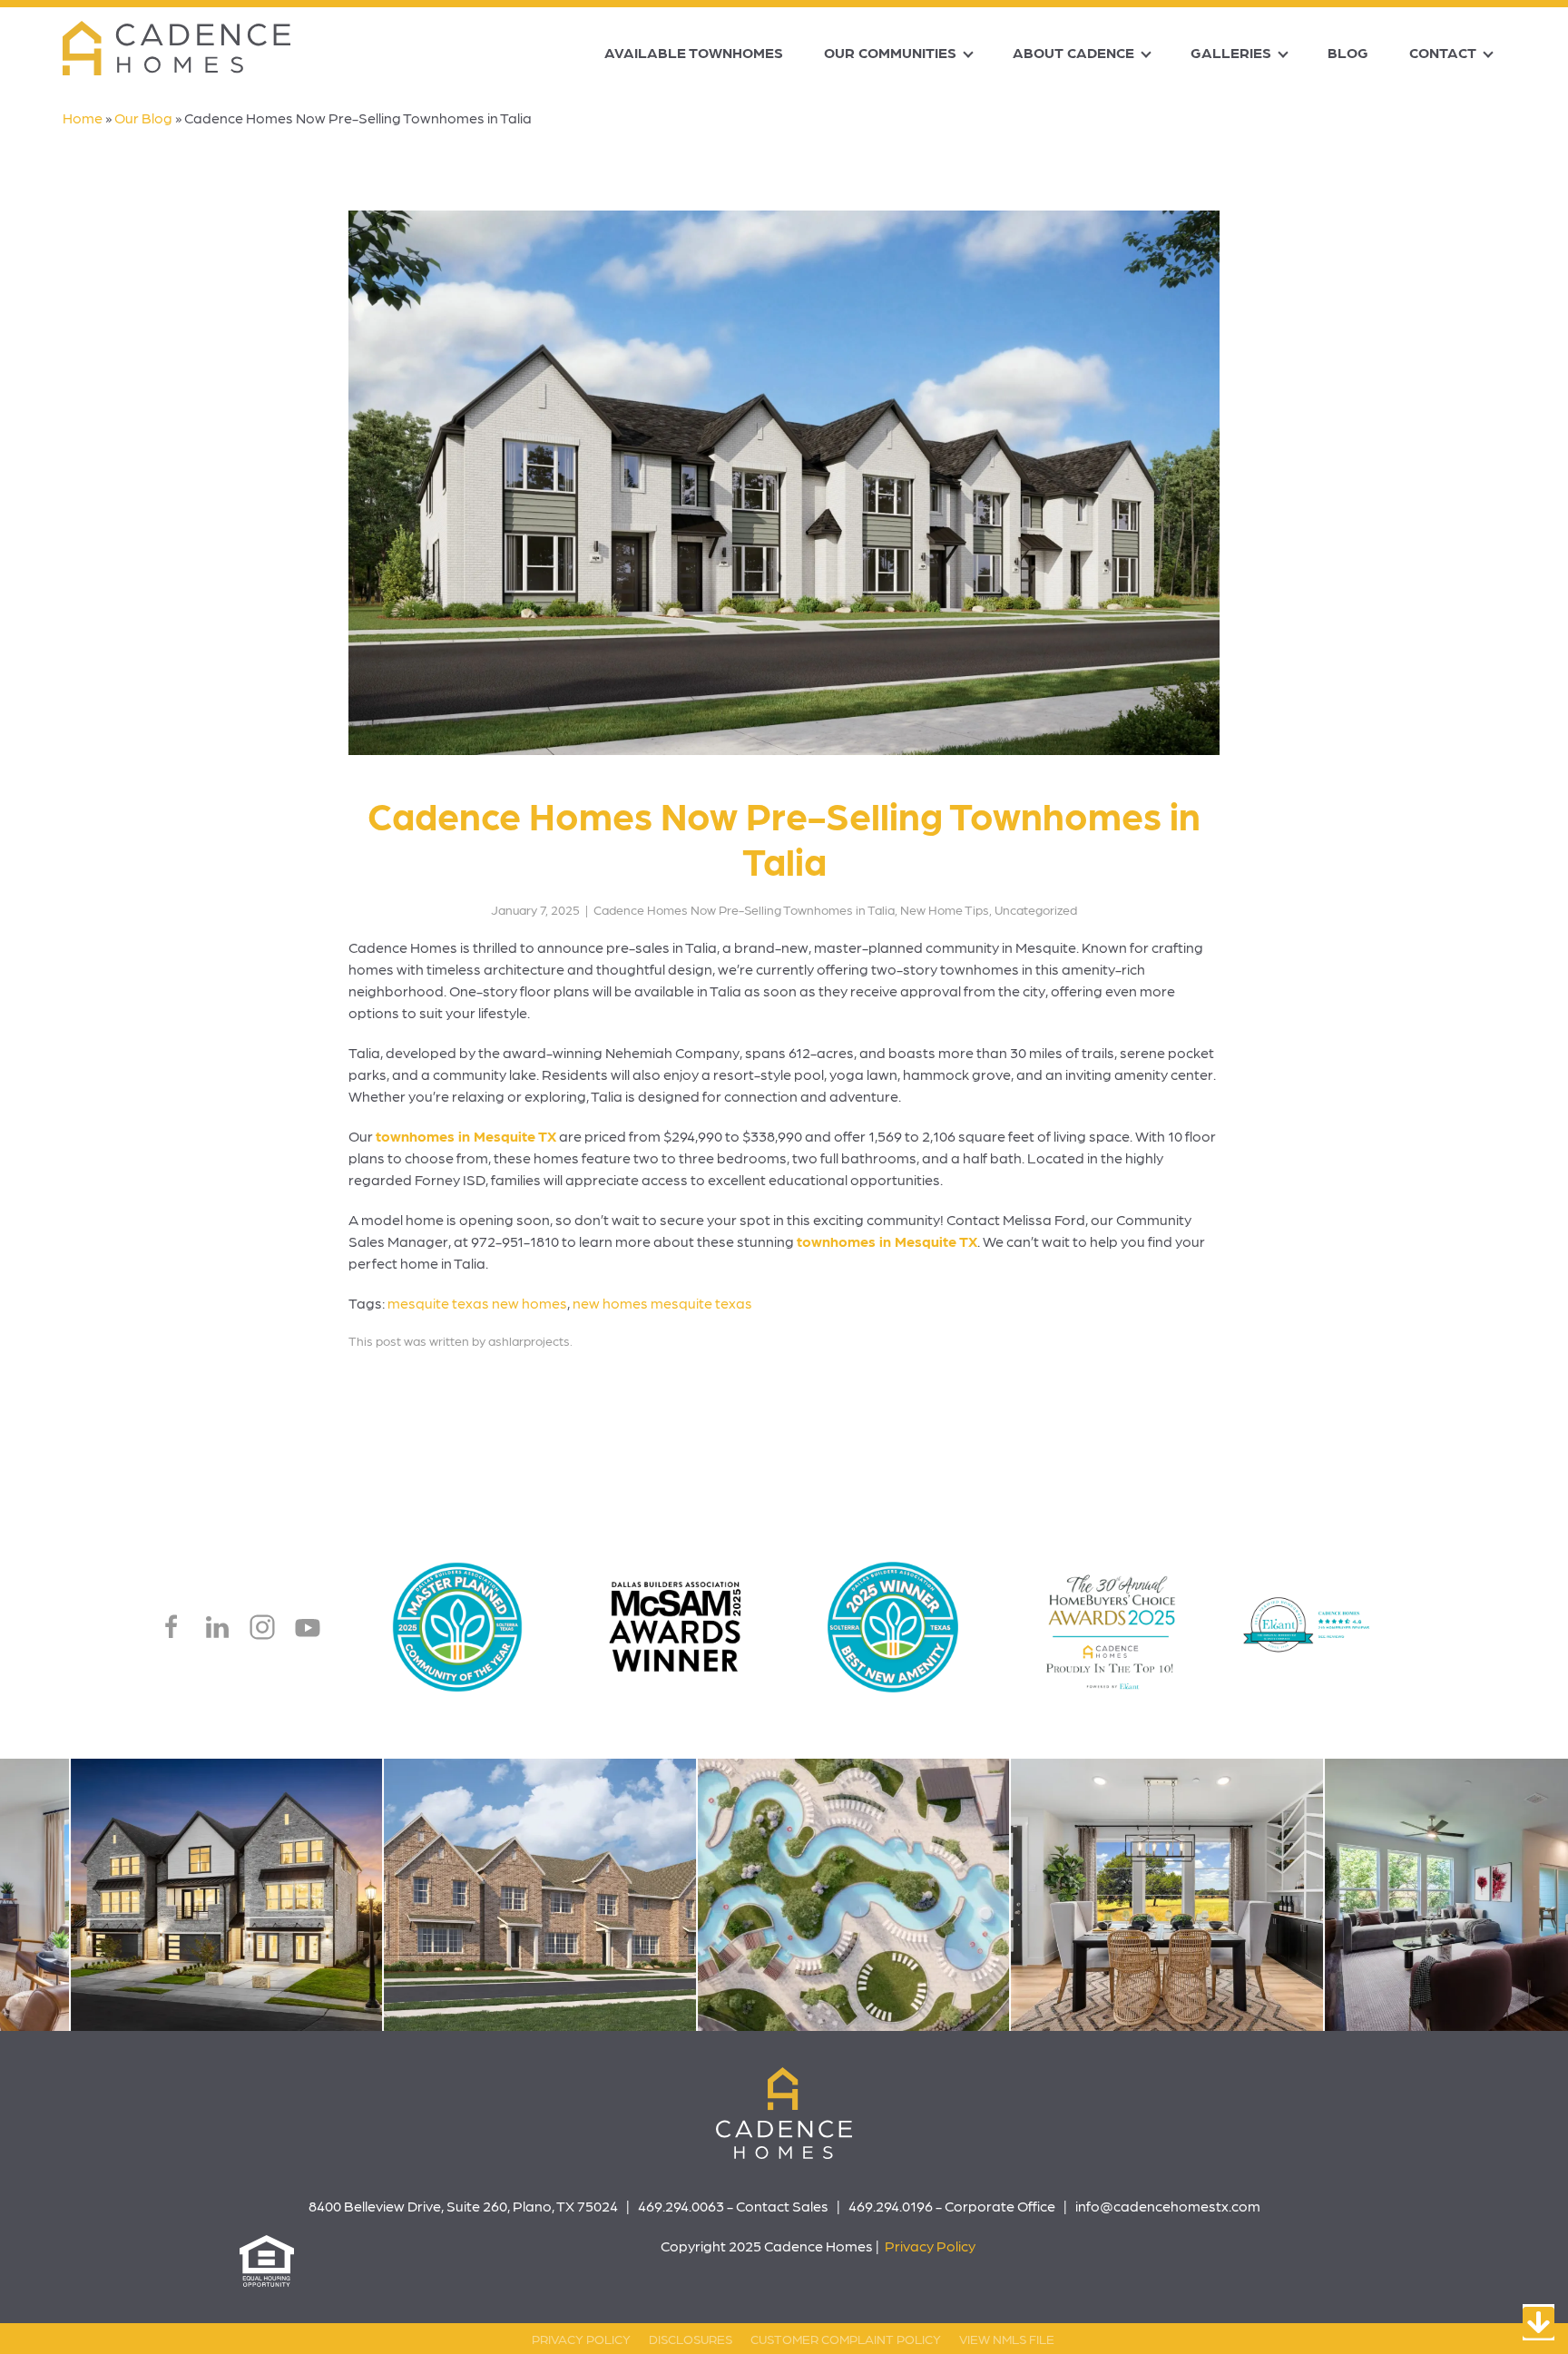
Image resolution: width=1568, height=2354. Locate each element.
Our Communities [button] (890, 52)
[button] (431, 1895)
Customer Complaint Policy (846, 2339)
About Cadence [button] (1073, 52)
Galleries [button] (1231, 52)
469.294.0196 (891, 2206)
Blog (1348, 52)
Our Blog (143, 118)
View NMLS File (1007, 2339)
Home (83, 118)
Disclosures (691, 2339)
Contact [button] (1443, 52)
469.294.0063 (681, 2206)
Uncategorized (1036, 909)
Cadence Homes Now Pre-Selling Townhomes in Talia (744, 909)
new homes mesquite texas (662, 1303)
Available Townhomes (694, 52)
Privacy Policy (930, 2246)
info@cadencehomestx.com (1168, 2206)
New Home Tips (945, 909)
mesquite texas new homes (477, 1303)
